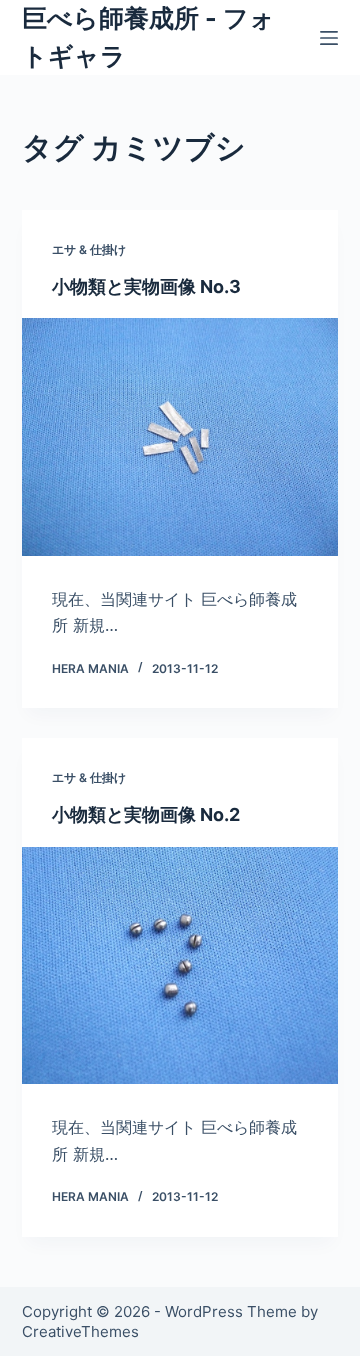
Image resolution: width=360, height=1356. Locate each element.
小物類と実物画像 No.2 (146, 814)
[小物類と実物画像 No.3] (180, 437)
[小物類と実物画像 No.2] (180, 966)
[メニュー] (329, 38)
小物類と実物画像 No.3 (146, 286)
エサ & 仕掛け (89, 249)
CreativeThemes (80, 1331)
